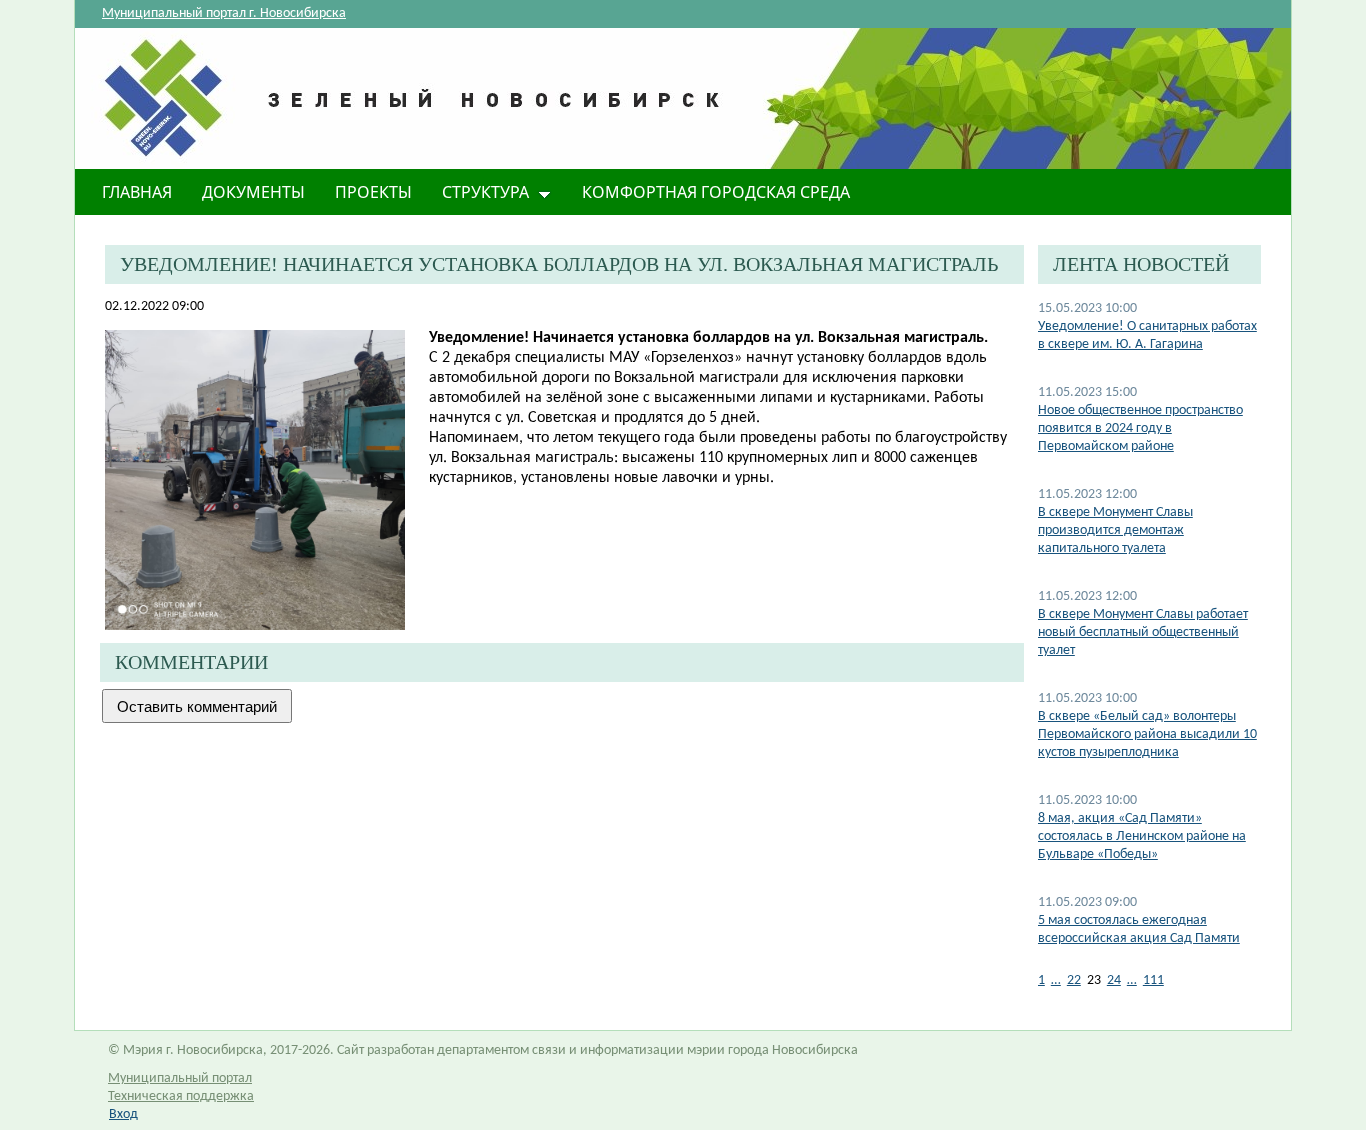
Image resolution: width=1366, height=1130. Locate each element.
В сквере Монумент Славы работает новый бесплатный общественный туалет (1143, 632)
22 (1074, 980)
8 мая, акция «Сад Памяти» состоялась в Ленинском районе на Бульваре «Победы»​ (1142, 836)
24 (1114, 980)
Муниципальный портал (180, 1078)
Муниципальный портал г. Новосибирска (224, 13)
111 (1153, 980)
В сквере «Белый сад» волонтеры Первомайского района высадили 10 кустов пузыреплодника (1147, 734)
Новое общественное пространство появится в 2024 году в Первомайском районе (1140, 428)
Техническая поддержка (181, 1096)
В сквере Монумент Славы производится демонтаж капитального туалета (1115, 530)
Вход (123, 1114)
